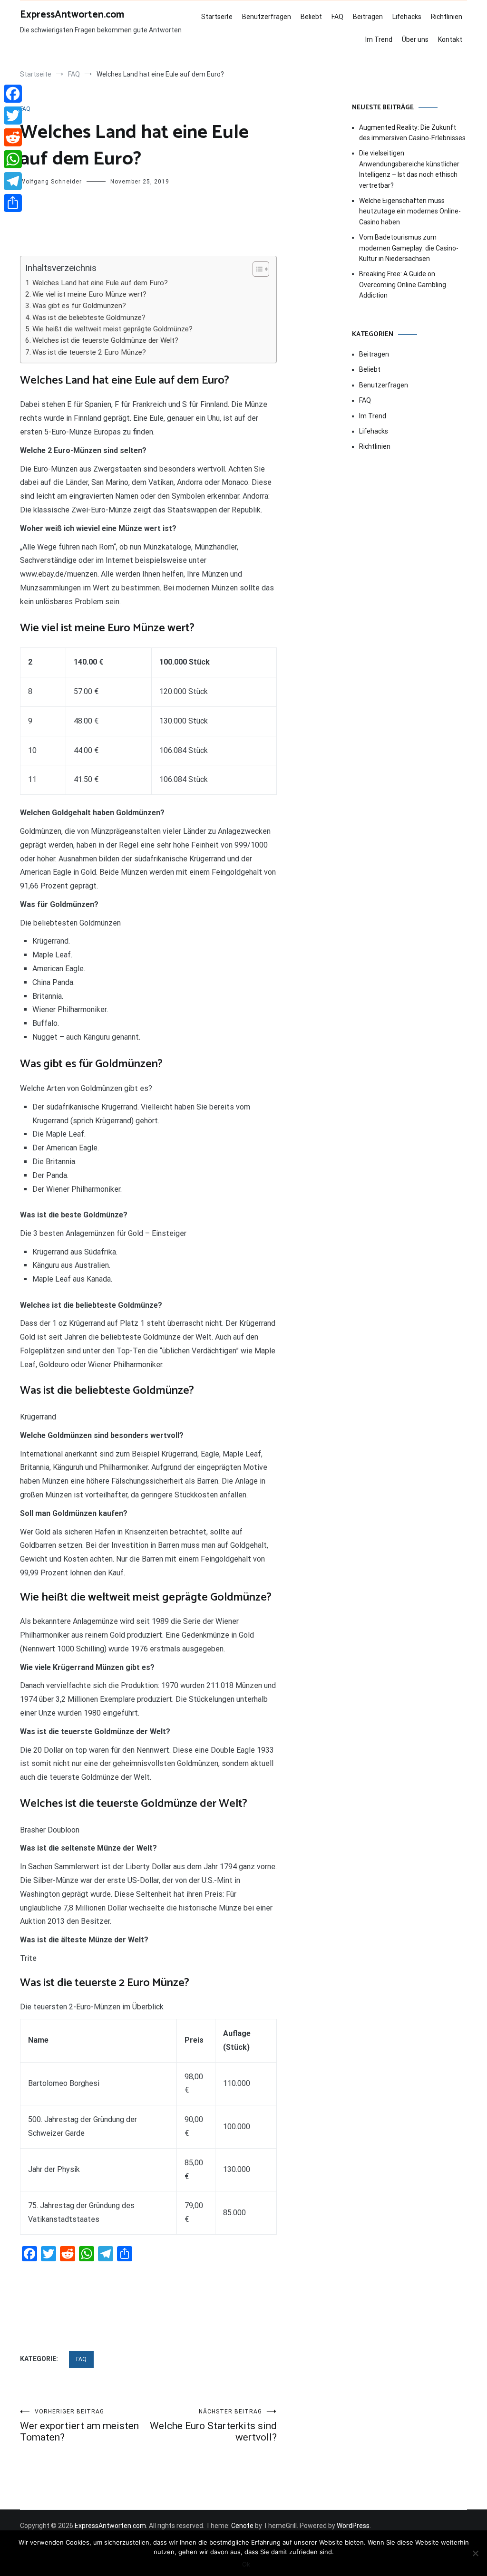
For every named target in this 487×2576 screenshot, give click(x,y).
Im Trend (379, 39)
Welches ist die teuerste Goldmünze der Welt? (105, 340)
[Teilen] (13, 203)
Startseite (217, 17)
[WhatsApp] (13, 159)
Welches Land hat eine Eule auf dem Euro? (100, 283)
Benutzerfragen (267, 17)
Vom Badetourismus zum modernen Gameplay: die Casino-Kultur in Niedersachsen (409, 248)
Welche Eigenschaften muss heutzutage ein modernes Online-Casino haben (410, 211)
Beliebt (311, 17)
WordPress (353, 2526)
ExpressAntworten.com (72, 15)
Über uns (415, 39)
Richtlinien (447, 17)
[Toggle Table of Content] (256, 269)
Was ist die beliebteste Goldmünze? (89, 318)
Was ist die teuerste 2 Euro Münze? (89, 352)
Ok (246, 2564)
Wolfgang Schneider (51, 182)
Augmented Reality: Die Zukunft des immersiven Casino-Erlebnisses (412, 133)
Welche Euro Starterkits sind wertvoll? (213, 2426)
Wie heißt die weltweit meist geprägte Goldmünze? (112, 329)
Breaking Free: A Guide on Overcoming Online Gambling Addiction (403, 285)
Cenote (242, 2526)
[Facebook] (13, 94)
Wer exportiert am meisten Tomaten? (79, 2426)
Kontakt (450, 39)
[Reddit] (13, 137)
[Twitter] (13, 116)
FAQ (337, 17)
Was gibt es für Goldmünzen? (79, 306)
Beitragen (368, 17)
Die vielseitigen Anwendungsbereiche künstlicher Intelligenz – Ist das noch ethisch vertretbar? (409, 169)
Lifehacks (407, 17)
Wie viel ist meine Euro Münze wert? (89, 294)
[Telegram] (13, 181)
